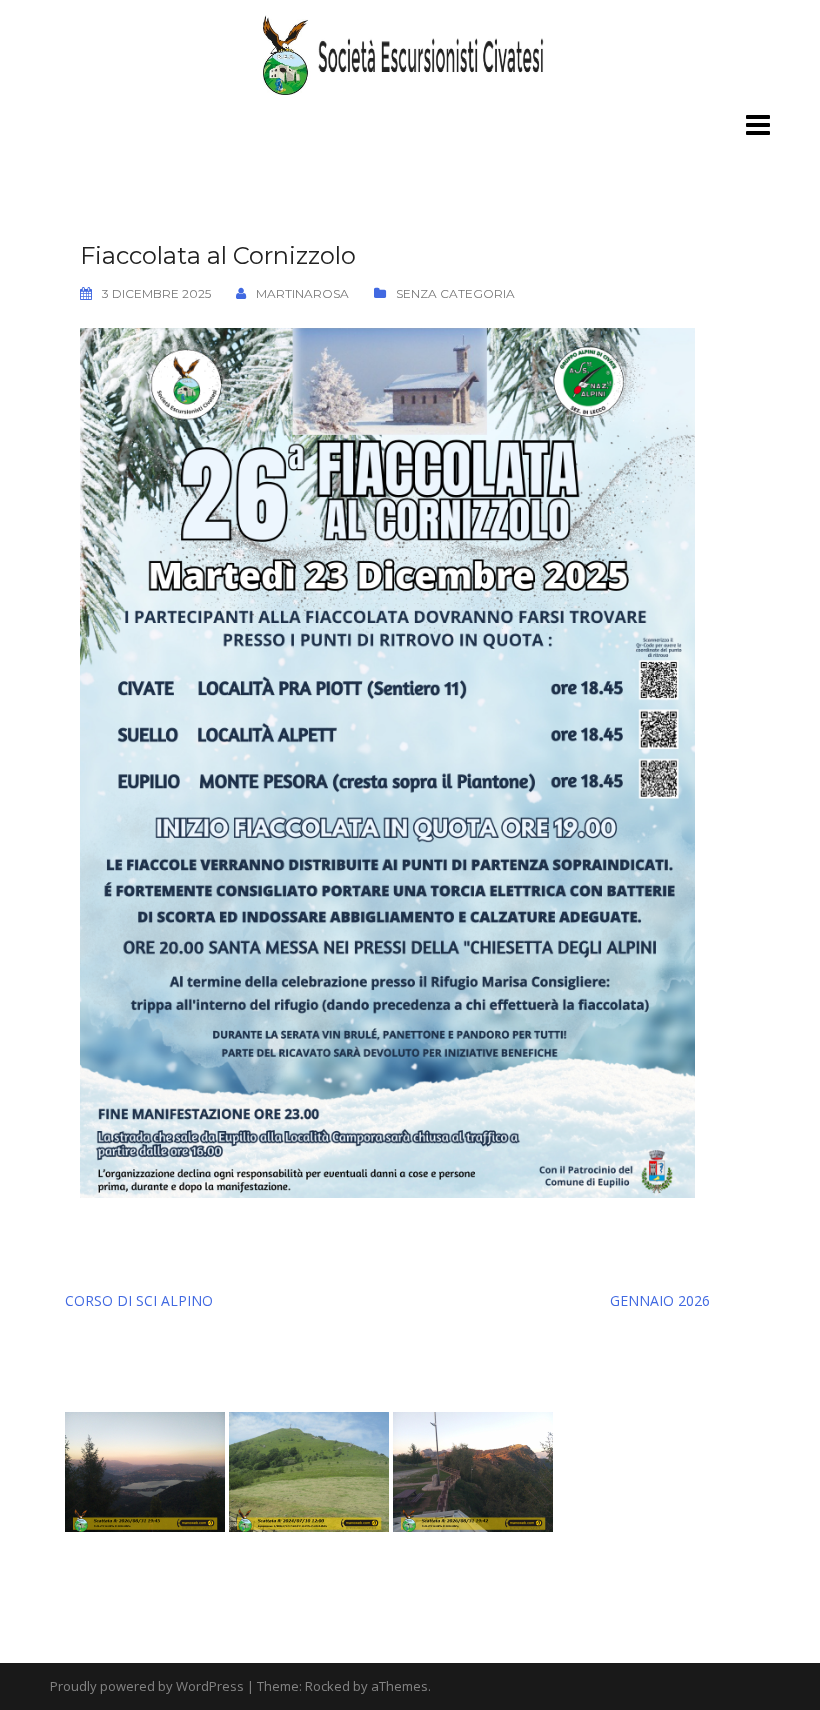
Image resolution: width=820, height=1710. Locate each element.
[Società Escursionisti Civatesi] (410, 53)
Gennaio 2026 (660, 1300)
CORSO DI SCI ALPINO (139, 1300)
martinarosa (302, 293)
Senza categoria (455, 293)
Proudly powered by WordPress (147, 1686)
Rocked (327, 1686)
